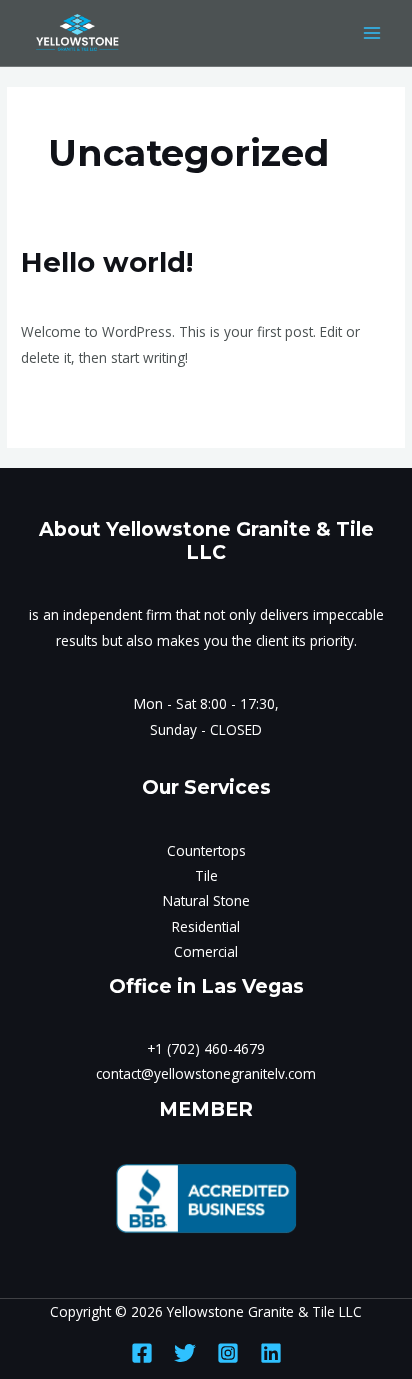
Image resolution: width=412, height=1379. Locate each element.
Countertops (206, 850)
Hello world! (107, 262)
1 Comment (59, 295)
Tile (206, 875)
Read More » (61, 402)
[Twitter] (185, 1353)
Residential (206, 926)
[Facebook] (142, 1353)
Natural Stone (206, 900)
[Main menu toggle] (372, 33)
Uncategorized (155, 295)
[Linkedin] (271, 1353)
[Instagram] (228, 1353)
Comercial (206, 951)
